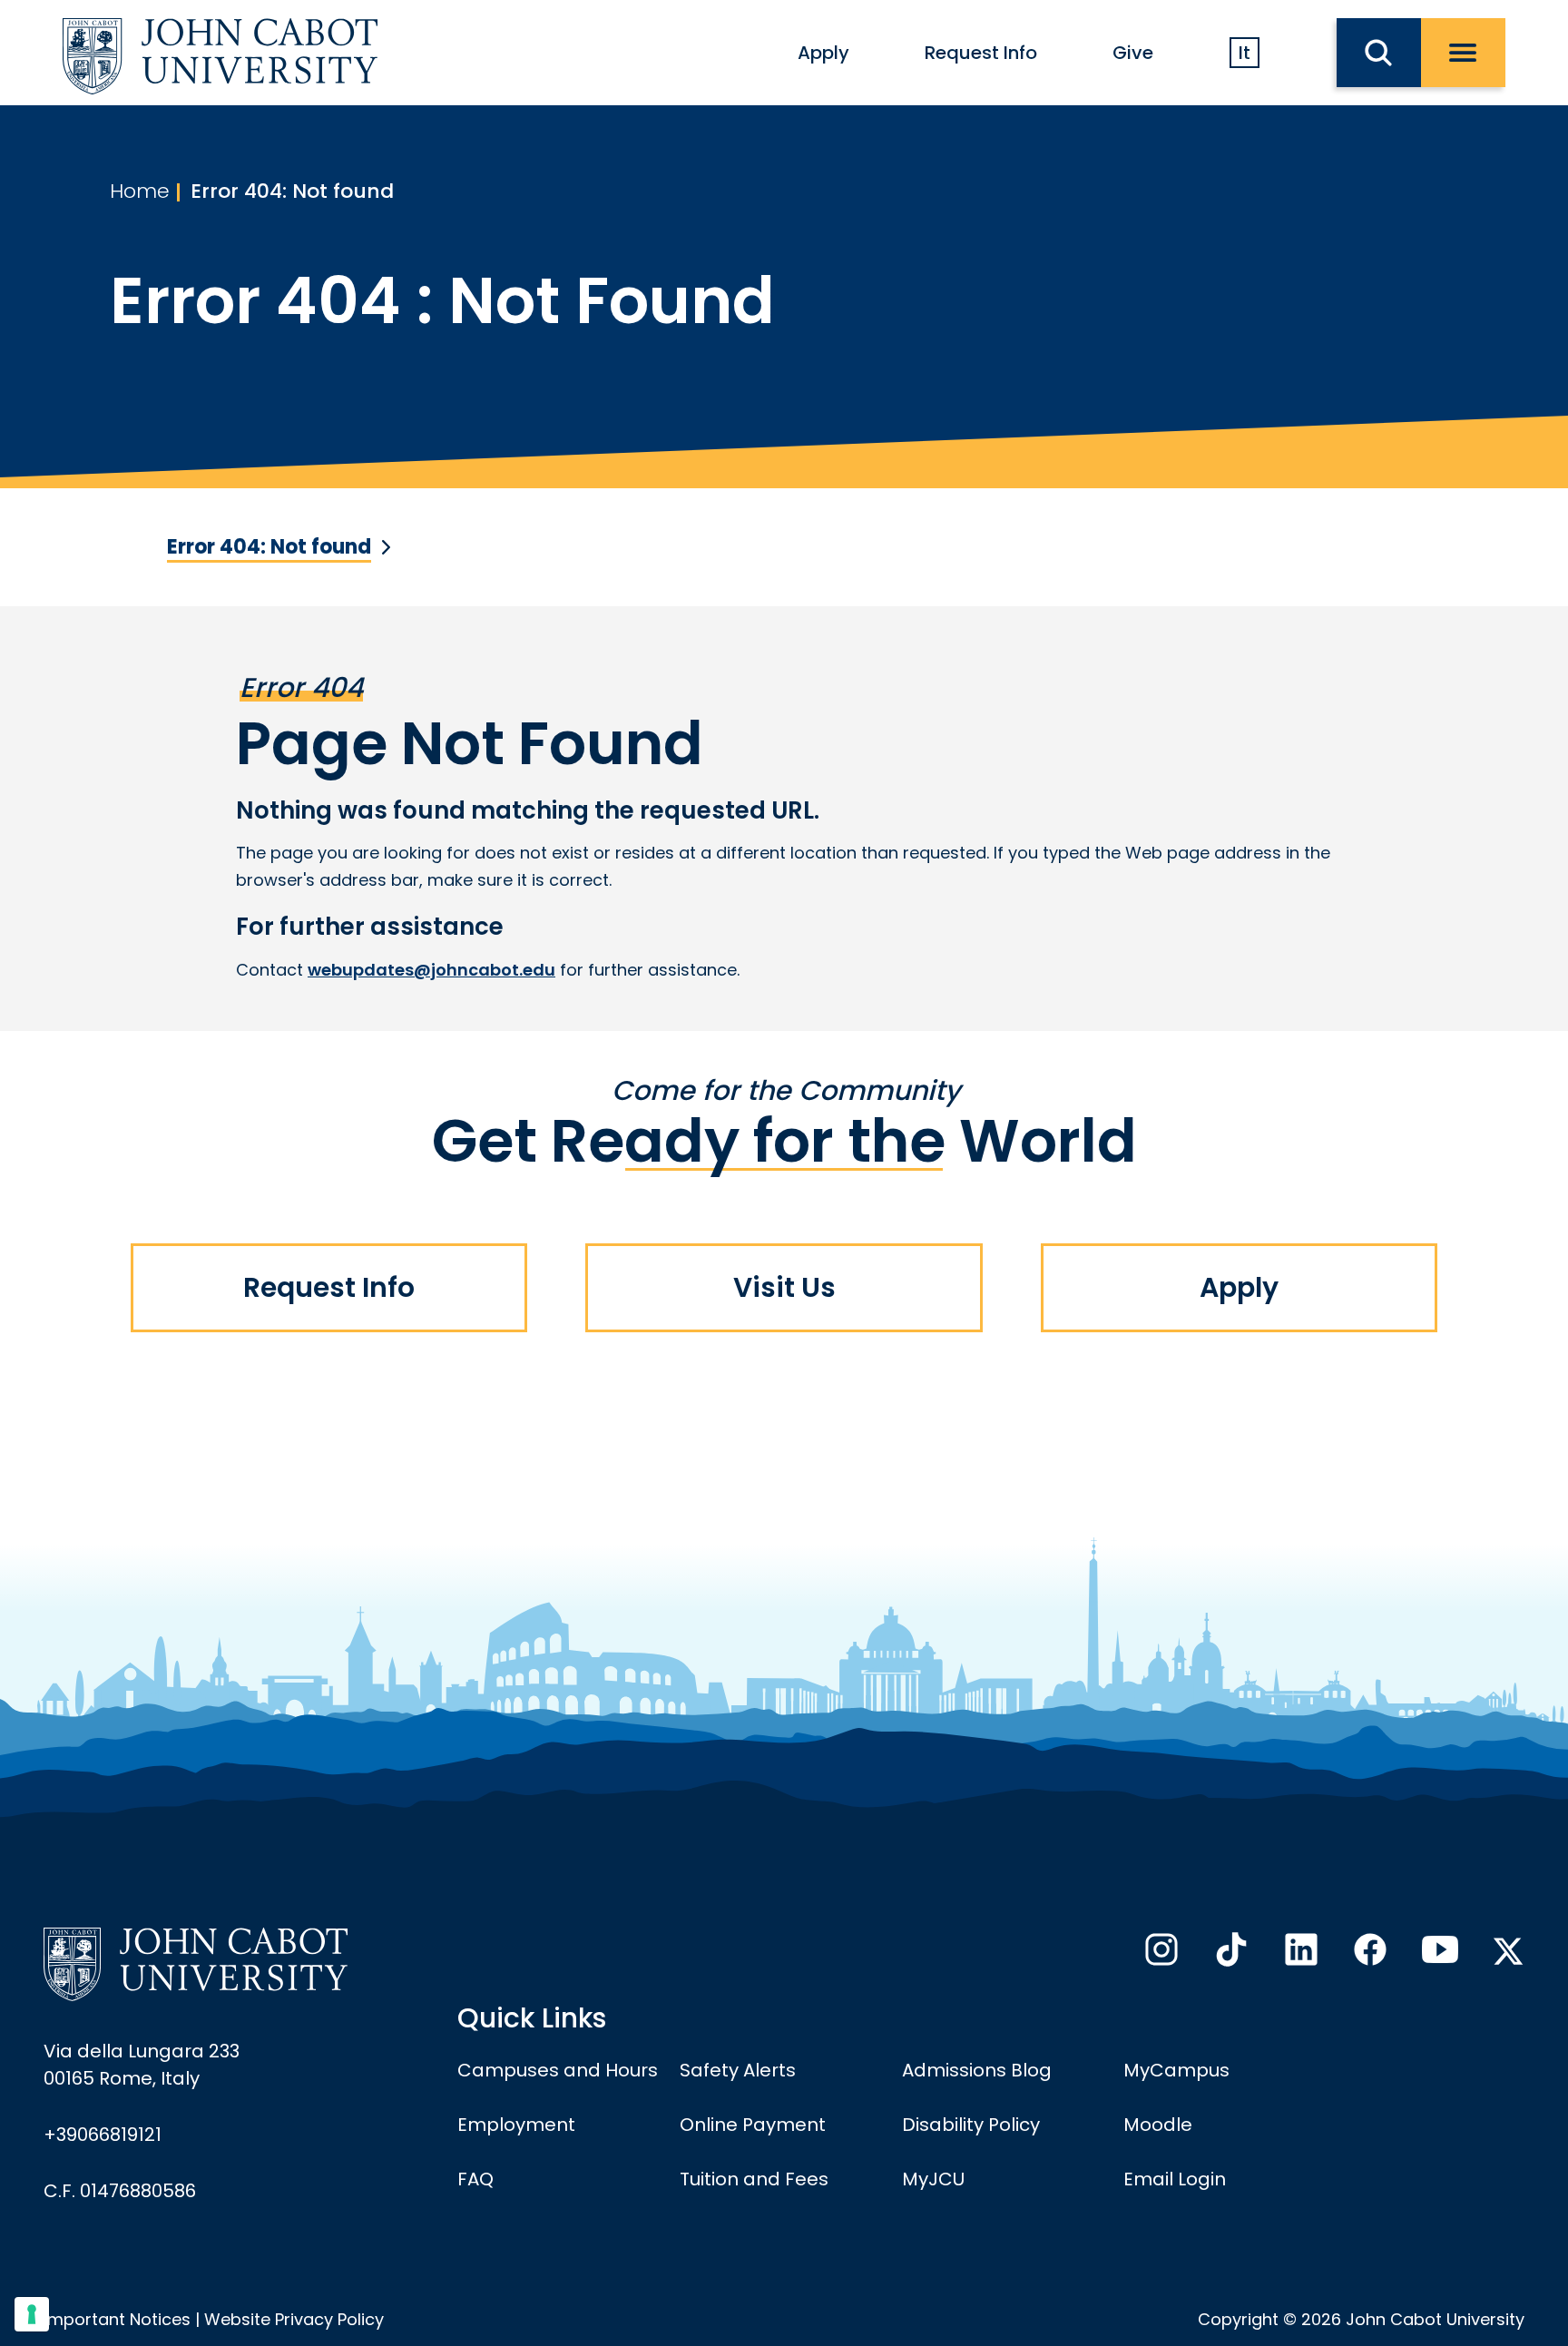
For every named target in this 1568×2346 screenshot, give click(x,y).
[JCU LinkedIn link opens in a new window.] (1299, 1955)
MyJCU (933, 2179)
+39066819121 (103, 2135)
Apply (823, 53)
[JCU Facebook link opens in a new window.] (1368, 1955)
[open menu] (1463, 53)
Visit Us (784, 1287)
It (1245, 53)
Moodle (1158, 2125)
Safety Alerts (738, 2070)
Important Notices (117, 2319)
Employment (516, 2125)
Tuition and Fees (754, 2179)
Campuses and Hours (558, 2070)
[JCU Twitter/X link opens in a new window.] (1508, 1951)
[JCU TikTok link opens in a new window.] (1230, 1955)
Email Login (1175, 2179)
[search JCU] (1379, 53)
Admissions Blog (977, 2070)
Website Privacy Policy (294, 2319)
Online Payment (753, 2125)
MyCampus (1176, 2070)
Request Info (981, 53)
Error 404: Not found (292, 191)
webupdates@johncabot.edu (431, 970)
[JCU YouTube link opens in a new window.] (1438, 1955)
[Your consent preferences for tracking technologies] (32, 2314)
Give (1133, 53)
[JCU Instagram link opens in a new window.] (1160, 1955)
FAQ (475, 2179)
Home (140, 191)
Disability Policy (971, 2125)
